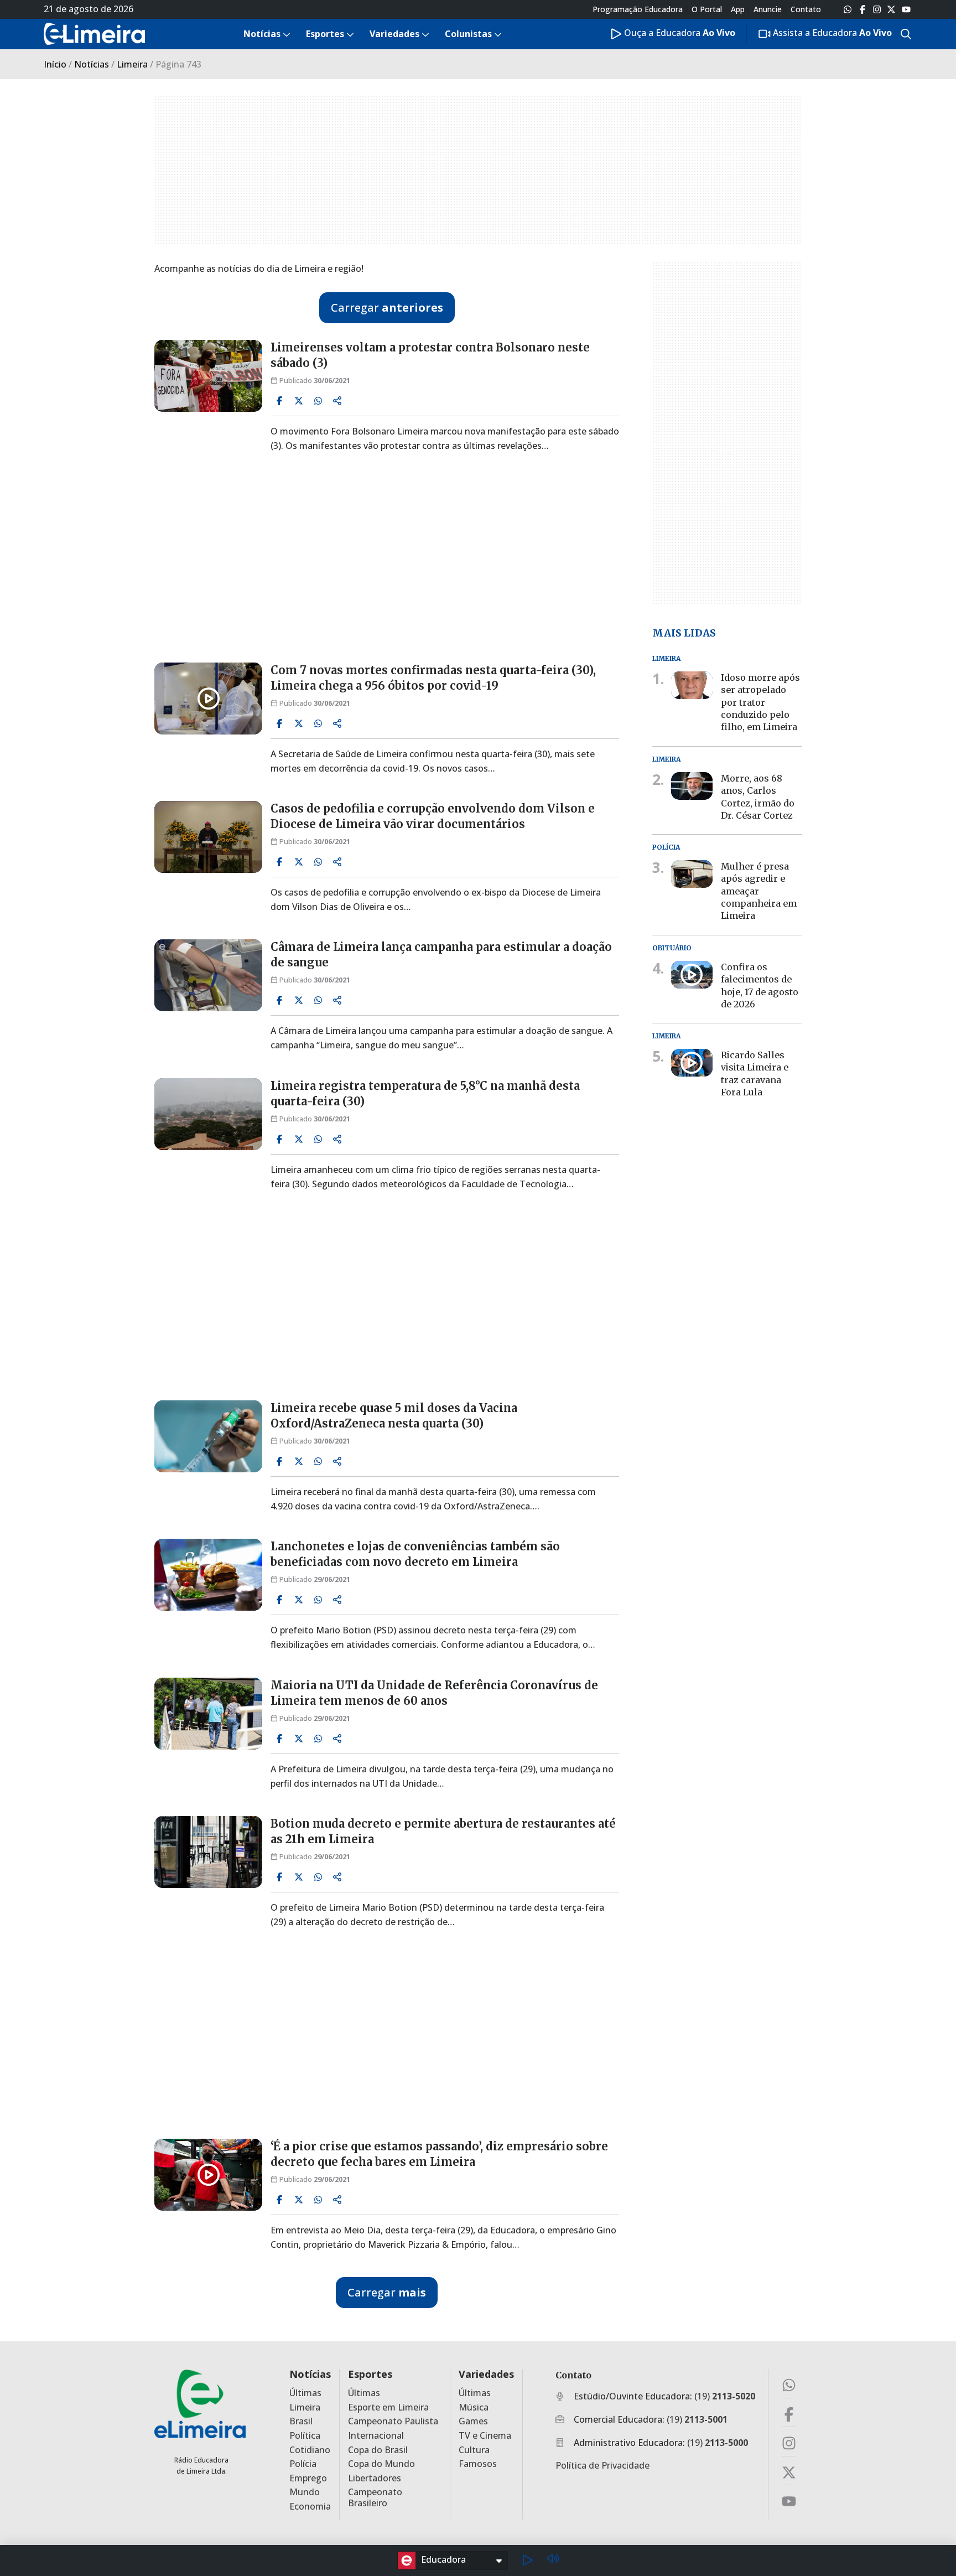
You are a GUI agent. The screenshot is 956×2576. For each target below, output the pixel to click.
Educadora (443, 2559)
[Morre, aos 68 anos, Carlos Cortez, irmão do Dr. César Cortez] (692, 786)
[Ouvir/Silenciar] (553, 2560)
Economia (310, 2507)
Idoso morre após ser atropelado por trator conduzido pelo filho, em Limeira (760, 702)
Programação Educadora (638, 9)
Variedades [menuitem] (394, 34)
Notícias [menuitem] (262, 34)
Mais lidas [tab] (684, 632)
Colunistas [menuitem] (468, 34)
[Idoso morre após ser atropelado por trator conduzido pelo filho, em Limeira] (692, 685)
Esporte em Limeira (388, 2407)
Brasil (301, 2421)
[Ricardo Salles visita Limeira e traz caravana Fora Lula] (692, 1063)
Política (305, 2436)
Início (55, 64)
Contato (806, 9)
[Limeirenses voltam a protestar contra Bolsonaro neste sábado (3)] (208, 376)
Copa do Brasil (378, 2450)
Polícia (303, 2464)
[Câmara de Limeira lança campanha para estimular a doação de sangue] (208, 975)
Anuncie (768, 9)
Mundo (305, 2492)
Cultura (474, 2450)
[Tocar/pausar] (527, 2561)
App (738, 9)
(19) (725, 2396)
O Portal (707, 9)
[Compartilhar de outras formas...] (337, 401)
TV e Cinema (485, 2436)
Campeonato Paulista (393, 2421)
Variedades (486, 2374)
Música (474, 2407)
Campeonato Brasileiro (375, 2497)
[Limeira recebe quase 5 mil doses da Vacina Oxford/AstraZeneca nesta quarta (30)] (208, 1436)
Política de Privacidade (602, 2465)
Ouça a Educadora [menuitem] (679, 33)
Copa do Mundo (381, 2464)
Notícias (92, 64)
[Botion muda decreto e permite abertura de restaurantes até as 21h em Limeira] (208, 1852)
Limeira (132, 64)
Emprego (308, 2478)
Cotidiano (310, 2450)
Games (473, 2421)
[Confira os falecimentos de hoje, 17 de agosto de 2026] (692, 975)
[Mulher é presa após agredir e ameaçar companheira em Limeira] (692, 874)
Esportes (370, 2374)
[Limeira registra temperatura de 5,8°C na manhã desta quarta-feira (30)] (208, 1114)
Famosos (478, 2464)
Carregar (387, 307)
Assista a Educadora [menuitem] (831, 33)
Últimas (305, 2393)
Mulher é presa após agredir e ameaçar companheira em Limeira (759, 891)
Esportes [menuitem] (325, 34)
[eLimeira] (200, 2404)
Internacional (376, 2436)
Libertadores (375, 2478)
